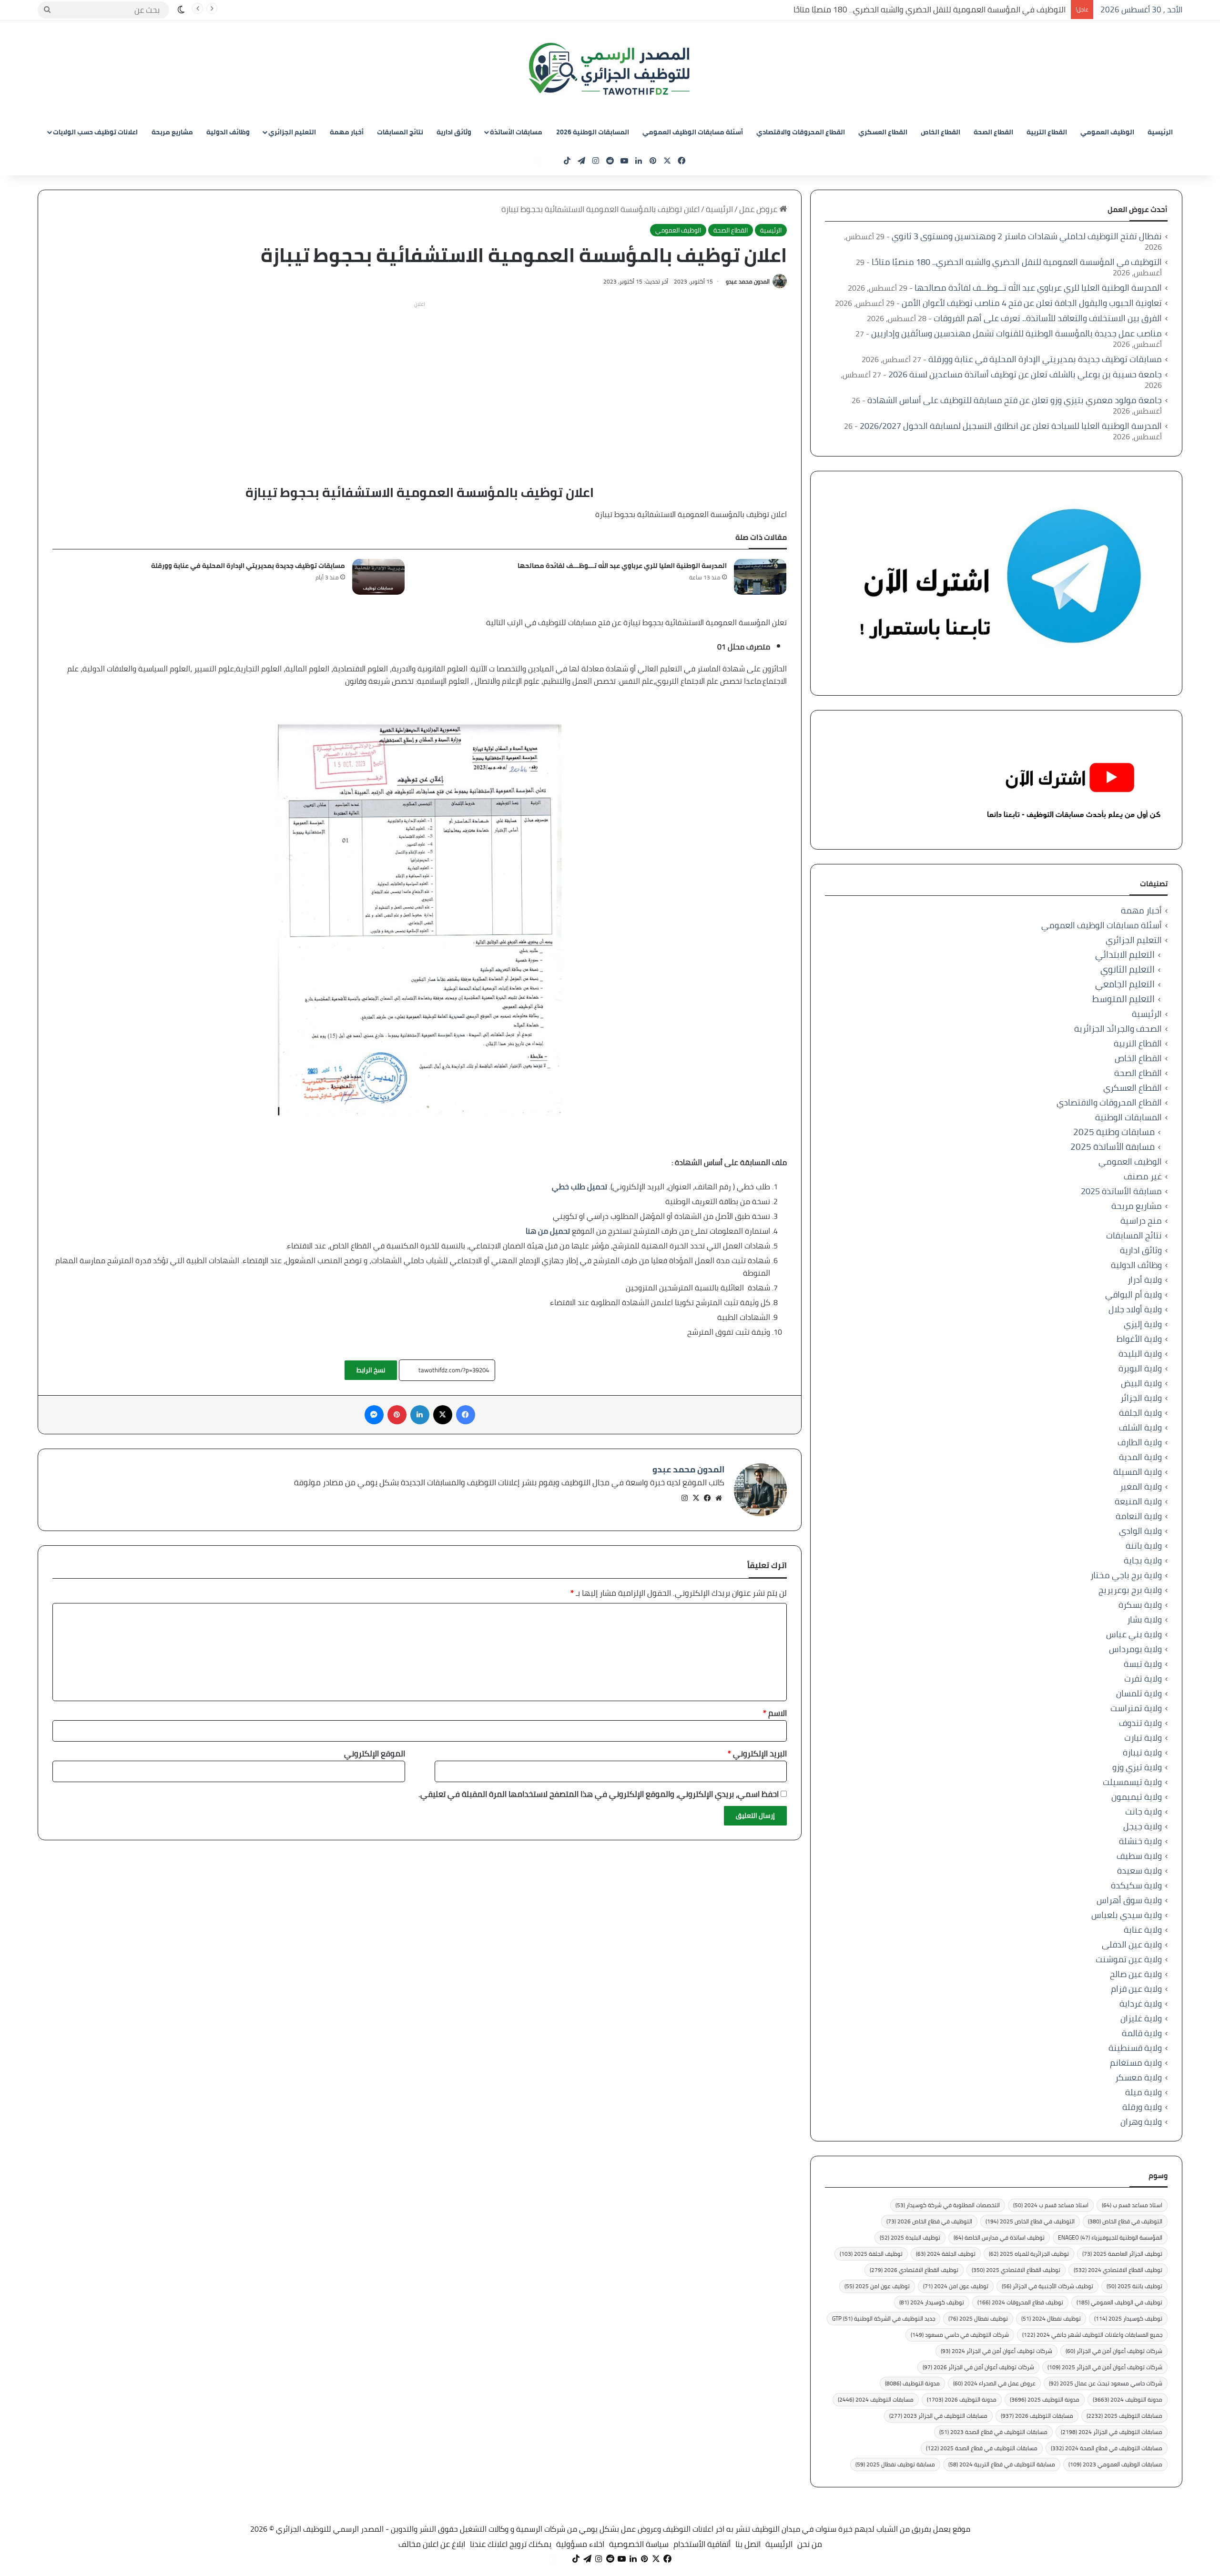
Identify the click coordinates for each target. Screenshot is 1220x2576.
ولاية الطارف (1140, 1442)
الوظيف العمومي (1107, 132)
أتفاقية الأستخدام (702, 2544)
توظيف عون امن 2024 (956, 2286)
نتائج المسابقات (400, 132)
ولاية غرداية (1141, 2003)
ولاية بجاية (1143, 1560)
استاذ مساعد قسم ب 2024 (1051, 2205)
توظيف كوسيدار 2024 (932, 2302)
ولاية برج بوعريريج (1130, 1590)
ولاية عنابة (1143, 1930)
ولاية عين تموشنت (1129, 1959)
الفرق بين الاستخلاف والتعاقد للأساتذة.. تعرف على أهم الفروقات (1048, 318)
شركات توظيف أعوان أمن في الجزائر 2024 (996, 2351)
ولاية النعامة (1139, 1516)
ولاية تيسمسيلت (1132, 1782)
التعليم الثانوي (1128, 969)
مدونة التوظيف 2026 (962, 2399)
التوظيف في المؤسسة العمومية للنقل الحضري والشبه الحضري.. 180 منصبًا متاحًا (930, 10)
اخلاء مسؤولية (580, 2544)
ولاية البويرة (1140, 1368)
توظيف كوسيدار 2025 (1128, 2318)
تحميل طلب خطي (579, 1187)
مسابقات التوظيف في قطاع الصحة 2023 (993, 2432)
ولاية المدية (1140, 1457)
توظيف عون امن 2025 (877, 2286)
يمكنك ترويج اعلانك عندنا (511, 2544)
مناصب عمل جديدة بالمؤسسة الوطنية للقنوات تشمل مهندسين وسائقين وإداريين (1017, 333)
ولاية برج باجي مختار (1126, 1575)
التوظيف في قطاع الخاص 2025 (1030, 2221)
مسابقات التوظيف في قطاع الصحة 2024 (1107, 2448)
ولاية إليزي (1143, 1324)
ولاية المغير (1141, 1486)
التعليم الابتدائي (1125, 955)
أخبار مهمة (347, 132)
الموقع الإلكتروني (375, 1754)
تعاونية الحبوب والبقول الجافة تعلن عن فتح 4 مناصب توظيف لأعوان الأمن (1032, 303)
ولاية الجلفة (1140, 1413)
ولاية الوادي (1140, 1531)
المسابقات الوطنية (1128, 1117)
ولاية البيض (1141, 1383)
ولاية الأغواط (1139, 1339)
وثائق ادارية (454, 132)
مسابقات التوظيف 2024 (876, 2399)
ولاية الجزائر (1141, 1398)
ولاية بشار (1144, 1619)
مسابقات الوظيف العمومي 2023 (1115, 2464)
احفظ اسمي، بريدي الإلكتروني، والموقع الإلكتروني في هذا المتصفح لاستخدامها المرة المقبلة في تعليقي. (599, 1794)
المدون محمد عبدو (748, 281)
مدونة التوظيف (912, 2383)
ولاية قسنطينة (1135, 2048)
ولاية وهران (1141, 2122)
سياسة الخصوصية (639, 2544)
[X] (696, 1498)
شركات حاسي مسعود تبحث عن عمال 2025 (1106, 2383)
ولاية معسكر (1139, 2077)
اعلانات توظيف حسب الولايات (95, 132)
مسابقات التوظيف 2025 (1124, 2416)
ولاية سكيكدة (1136, 1885)
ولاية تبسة (1143, 1664)
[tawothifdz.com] (610, 69)
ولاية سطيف (1139, 1856)
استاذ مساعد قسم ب (1132, 2205)
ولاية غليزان (1141, 2018)
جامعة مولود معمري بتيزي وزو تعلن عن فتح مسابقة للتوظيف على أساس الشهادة (1015, 400)
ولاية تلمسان (1139, 1693)
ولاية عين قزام (1136, 1989)
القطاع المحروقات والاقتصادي (801, 132)
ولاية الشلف (1140, 1427)
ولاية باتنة (1144, 1546)
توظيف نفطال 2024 (1051, 2318)
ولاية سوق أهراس (1129, 1900)
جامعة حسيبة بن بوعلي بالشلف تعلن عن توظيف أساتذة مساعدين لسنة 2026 (1025, 374)
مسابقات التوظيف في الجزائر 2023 (938, 2416)
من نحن (810, 2544)
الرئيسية (1160, 132)
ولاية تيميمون (1137, 1797)
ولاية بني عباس (1134, 1634)
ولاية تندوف (1140, 1723)
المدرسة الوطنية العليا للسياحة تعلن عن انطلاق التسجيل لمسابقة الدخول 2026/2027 (1011, 426)
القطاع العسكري (883, 132)
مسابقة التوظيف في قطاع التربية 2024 (1002, 2464)
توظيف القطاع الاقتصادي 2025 (1016, 2270)
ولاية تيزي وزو (1137, 1767)
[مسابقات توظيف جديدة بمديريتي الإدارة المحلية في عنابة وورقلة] (378, 577)
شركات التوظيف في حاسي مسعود (960, 2335)
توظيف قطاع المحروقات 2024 (1020, 2302)
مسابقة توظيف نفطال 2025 (895, 2464)
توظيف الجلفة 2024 (946, 2254)
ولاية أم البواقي (1134, 1294)
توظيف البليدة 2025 (910, 2237)
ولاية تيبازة (1142, 1752)
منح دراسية (1141, 1221)
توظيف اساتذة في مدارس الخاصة (999, 2237)
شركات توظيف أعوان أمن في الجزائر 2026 (978, 2367)
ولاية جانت (1144, 1811)
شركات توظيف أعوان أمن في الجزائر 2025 (1105, 2367)
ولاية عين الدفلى (1132, 1944)
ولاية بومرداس (1135, 1649)
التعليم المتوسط (1123, 999)
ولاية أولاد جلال (1135, 1309)
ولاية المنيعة (1138, 1501)
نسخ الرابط (371, 1370)
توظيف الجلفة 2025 (871, 2254)
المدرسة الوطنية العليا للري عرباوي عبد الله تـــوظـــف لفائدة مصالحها (622, 566)
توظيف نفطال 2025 (978, 2318)
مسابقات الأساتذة (516, 132)
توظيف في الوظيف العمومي (1119, 2302)
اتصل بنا (748, 2544)
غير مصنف (1143, 1176)
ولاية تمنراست (1136, 1708)
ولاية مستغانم (1136, 2063)
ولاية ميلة (1144, 2092)
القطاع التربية (1047, 132)
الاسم (775, 1713)
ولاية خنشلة (1140, 1841)
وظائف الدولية (228, 132)
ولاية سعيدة (1139, 1871)
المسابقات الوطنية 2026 (593, 132)
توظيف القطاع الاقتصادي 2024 (1118, 2270)
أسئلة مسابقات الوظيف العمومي (693, 132)
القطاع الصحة (993, 132)
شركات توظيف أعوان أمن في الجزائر (1114, 2351)
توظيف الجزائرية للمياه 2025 (1029, 2254)
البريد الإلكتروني (757, 1754)
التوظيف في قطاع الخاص (1125, 2221)
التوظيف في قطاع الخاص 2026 (929, 2221)
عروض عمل (759, 209)
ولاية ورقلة (1142, 2107)
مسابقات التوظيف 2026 (1037, 2416)
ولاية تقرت (1143, 1678)
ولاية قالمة (1142, 2033)
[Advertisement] (420, 378)
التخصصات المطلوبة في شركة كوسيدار (948, 2205)
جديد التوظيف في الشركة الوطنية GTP (884, 2318)
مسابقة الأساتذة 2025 (1113, 1147)
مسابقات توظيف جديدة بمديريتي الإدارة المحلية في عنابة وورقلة (248, 566)
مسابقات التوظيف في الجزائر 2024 (1112, 2432)
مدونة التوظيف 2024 (1128, 2399)
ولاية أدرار (1145, 1280)
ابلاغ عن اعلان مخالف (432, 2544)
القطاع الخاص (940, 132)
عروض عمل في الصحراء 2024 (994, 2383)
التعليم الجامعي (1125, 984)
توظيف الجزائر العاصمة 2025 (1122, 2254)
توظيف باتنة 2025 (1134, 2286)
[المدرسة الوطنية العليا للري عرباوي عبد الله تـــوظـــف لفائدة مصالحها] (760, 577)
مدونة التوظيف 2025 (1045, 2399)
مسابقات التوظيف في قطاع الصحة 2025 (982, 2448)
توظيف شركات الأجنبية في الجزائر (1047, 2286)
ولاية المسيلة (1138, 1472)
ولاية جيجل (1143, 1826)
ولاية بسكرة (1140, 1605)
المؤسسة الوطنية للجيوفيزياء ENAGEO (1110, 2237)
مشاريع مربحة (172, 132)
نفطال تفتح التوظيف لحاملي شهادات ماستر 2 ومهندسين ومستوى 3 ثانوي (1027, 236)
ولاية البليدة (1140, 1354)
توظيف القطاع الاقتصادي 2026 (914, 2270)
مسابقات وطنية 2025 (1114, 1132)
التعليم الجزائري (292, 132)
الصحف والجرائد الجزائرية (1118, 1029)
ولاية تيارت (1143, 1738)
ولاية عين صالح (1136, 1974)
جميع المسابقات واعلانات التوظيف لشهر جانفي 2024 (1092, 2335)
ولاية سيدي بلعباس (1127, 1915)
